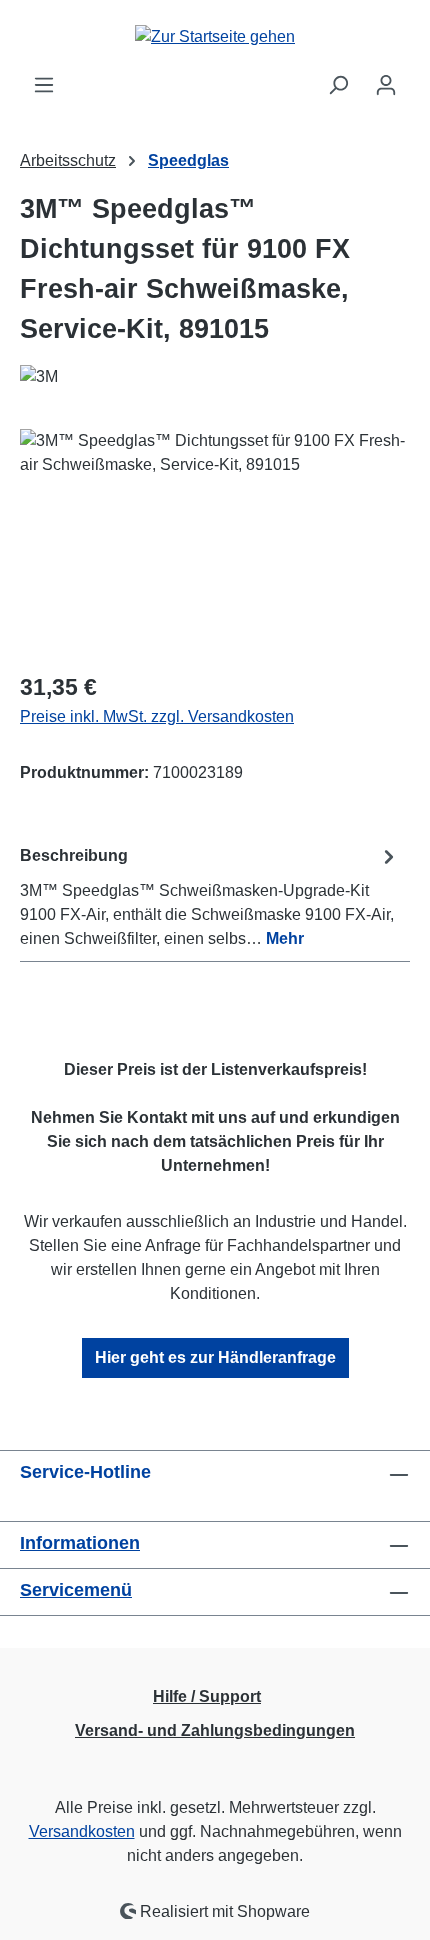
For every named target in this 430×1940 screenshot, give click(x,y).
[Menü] (44, 85)
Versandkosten (82, 1831)
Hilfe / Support (207, 1696)
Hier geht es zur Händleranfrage (215, 1357)
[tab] (210, 896)
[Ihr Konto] (386, 85)
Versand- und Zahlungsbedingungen (215, 1730)
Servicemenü (76, 1590)
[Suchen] (338, 85)
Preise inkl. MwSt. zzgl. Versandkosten (157, 716)
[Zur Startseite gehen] (215, 36)
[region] (215, 541)
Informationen (80, 1543)
